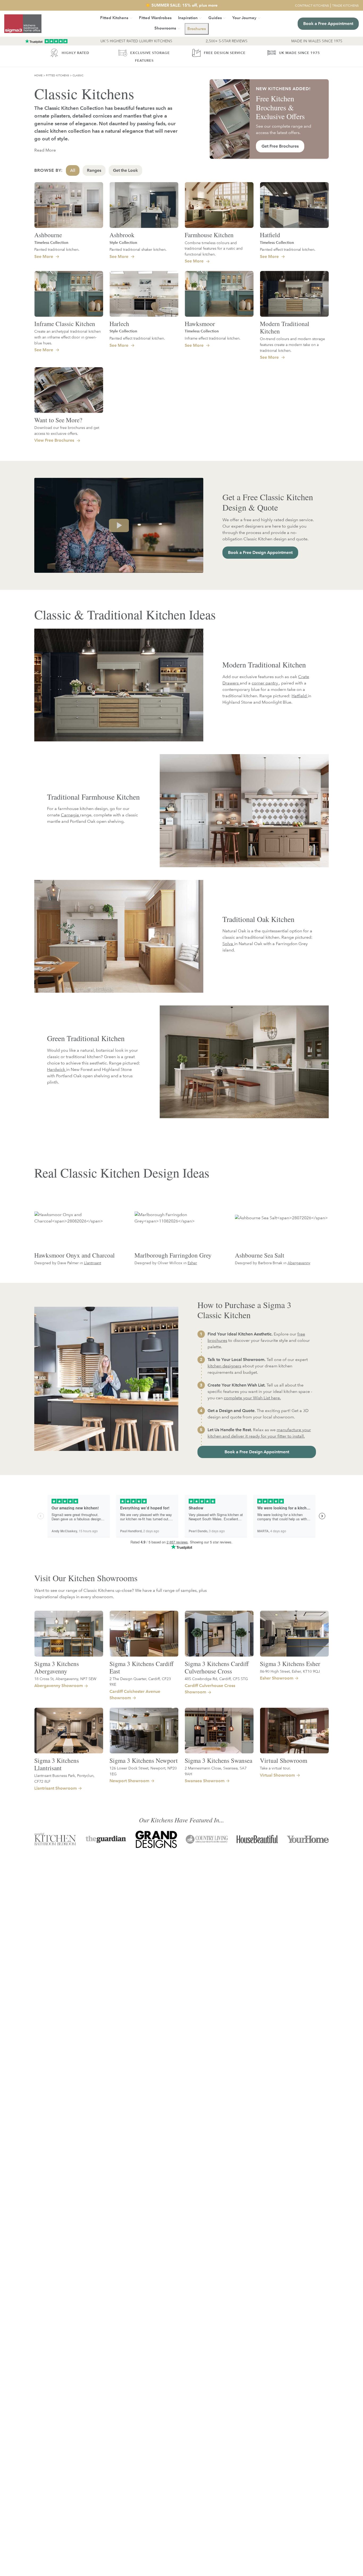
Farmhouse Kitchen (209, 235)
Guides (215, 18)
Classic (78, 75)
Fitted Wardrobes (155, 18)
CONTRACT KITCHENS (312, 5)
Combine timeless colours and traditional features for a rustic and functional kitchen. (214, 248)
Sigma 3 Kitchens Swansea (218, 1760)
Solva (228, 944)
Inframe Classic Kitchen (65, 324)
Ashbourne (48, 235)
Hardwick (57, 1069)
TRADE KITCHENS (345, 5)
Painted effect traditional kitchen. (288, 249)
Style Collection (123, 243)
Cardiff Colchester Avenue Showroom (135, 1695)
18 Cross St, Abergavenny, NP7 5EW (65, 1679)
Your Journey (244, 18)
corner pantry (265, 683)
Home (38, 75)
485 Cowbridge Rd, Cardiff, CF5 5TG (216, 1679)
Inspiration (188, 18)
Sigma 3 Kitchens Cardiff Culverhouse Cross (217, 1667)
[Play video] (119, 525)
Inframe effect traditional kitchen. (213, 338)
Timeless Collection (51, 243)
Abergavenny (299, 1263)
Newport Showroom (129, 1781)
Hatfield (270, 235)
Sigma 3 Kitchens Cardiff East (142, 1667)
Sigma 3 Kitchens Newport (144, 1760)
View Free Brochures (55, 440)
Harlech (119, 324)
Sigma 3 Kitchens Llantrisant (57, 1764)
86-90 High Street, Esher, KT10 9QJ (290, 1671)
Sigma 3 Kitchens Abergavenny (57, 1667)
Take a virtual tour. (275, 1768)
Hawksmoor (200, 324)
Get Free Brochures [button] (280, 146)
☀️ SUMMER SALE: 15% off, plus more (181, 5)
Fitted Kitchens (58, 75)
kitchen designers (224, 1366)
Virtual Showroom (284, 1760)
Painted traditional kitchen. (57, 249)
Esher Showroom (277, 1678)
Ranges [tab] (94, 170)
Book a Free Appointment (328, 24)
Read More (45, 150)
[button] (197, 29)
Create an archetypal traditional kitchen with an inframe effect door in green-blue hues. (67, 337)
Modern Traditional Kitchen (285, 327)
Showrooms (165, 28)
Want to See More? (58, 420)
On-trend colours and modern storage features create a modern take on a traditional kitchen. (292, 344)
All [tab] (73, 170)
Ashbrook (122, 235)
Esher (192, 1263)
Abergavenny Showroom (59, 1686)
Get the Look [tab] (125, 170)
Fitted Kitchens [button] (114, 18)
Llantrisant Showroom (56, 1788)
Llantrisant (92, 1263)
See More (44, 256)
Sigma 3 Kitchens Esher (290, 1664)
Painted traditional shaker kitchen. (138, 249)
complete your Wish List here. (252, 1398)
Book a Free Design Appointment (260, 552)
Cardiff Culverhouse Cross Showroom (210, 1689)
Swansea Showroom (205, 1781)
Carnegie (70, 815)
